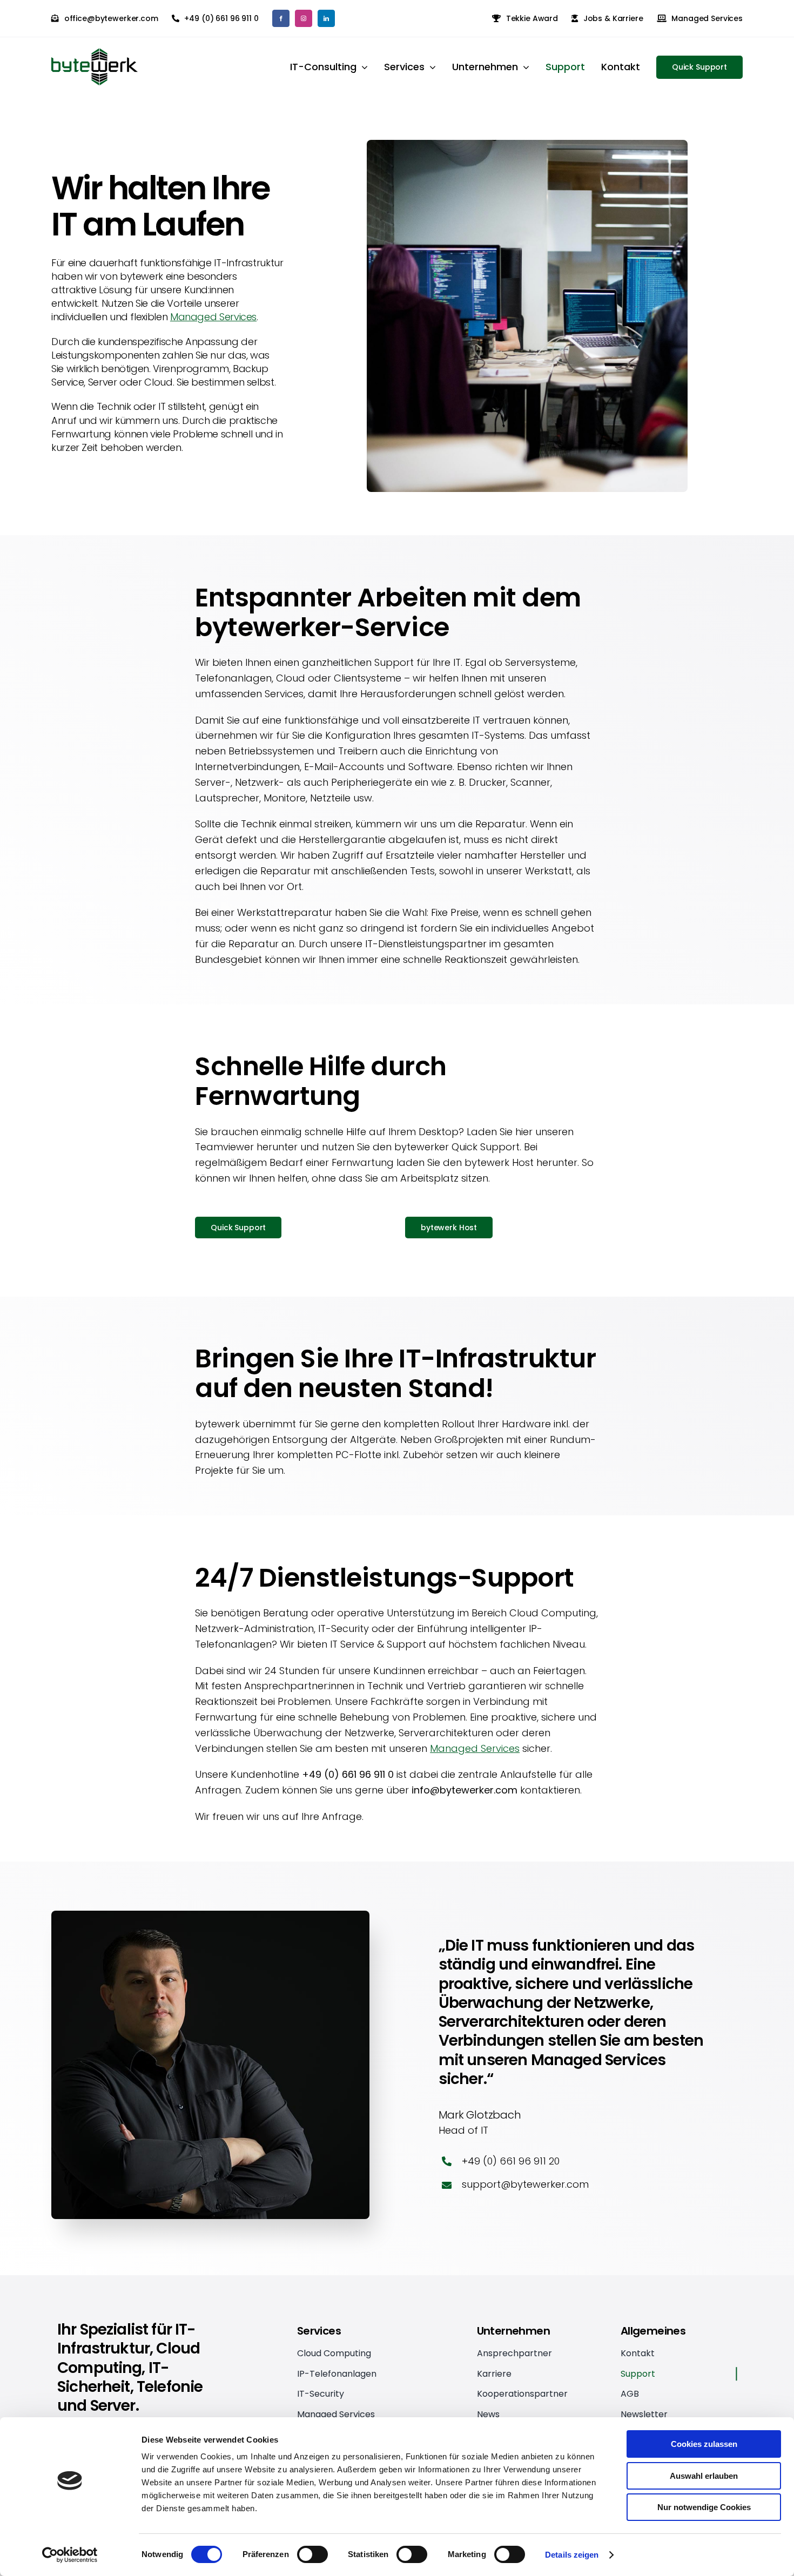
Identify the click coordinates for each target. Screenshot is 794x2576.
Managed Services (213, 317)
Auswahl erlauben (704, 2476)
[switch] (312, 2554)
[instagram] (304, 18)
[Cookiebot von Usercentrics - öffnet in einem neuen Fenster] (70, 2555)
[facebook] (281, 18)
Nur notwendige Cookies (704, 2507)
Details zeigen (572, 2555)
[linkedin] (326, 18)
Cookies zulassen (704, 2444)
